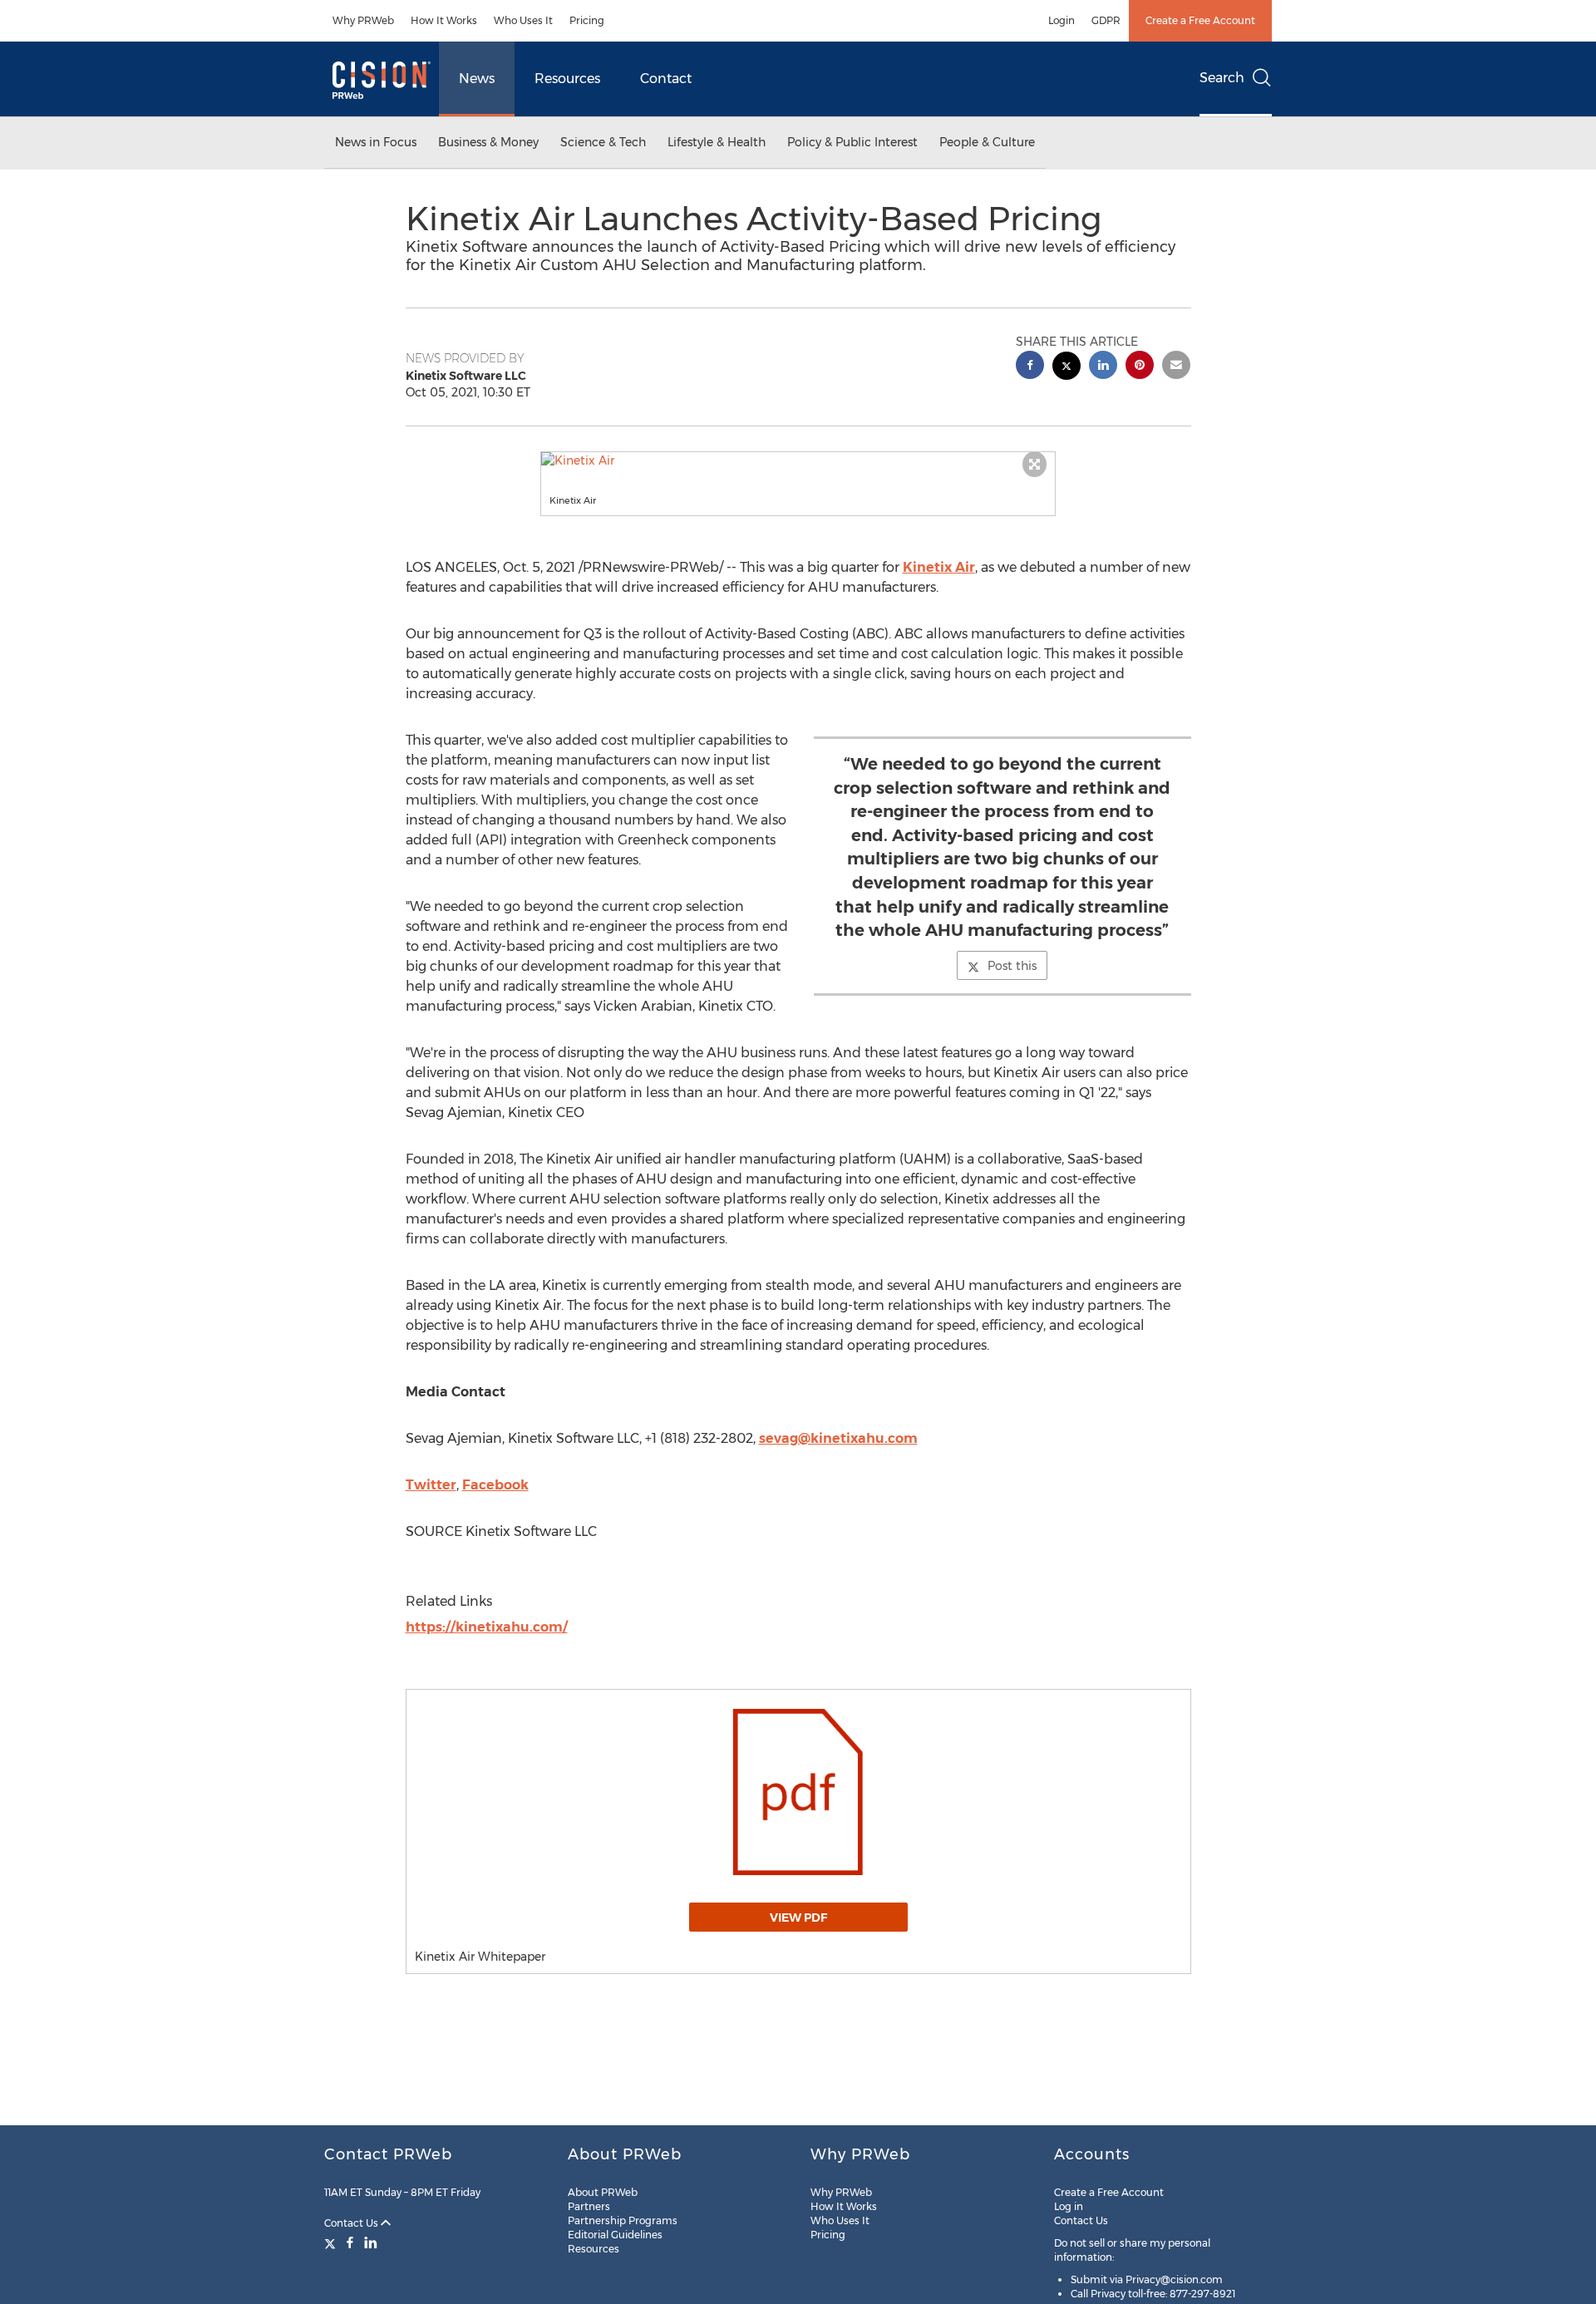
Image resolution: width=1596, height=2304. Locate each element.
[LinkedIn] (371, 2242)
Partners (589, 2206)
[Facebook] (350, 2242)
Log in (1069, 2206)
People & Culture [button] (987, 142)
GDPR (1106, 20)
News (477, 79)
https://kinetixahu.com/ (487, 1627)
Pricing (587, 20)
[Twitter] (332, 2242)
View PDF (798, 1918)
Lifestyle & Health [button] (717, 142)
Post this (1012, 966)
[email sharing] (1176, 367)
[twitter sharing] (1066, 368)
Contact (666, 79)
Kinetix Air (939, 567)
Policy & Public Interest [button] (852, 142)
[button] (798, 460)
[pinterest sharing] (1140, 367)
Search (1222, 78)
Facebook (495, 1485)
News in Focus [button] (376, 142)
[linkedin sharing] (1103, 367)
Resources (567, 79)
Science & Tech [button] (603, 142)
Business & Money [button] (488, 142)
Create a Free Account (1200, 20)
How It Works (444, 20)
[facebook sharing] (1030, 367)
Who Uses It (523, 20)
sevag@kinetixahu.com (838, 1438)
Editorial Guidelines (615, 2235)
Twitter (431, 1485)
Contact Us (352, 2223)
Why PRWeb (363, 20)
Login (1062, 20)
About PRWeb (603, 2192)
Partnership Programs (623, 2220)
